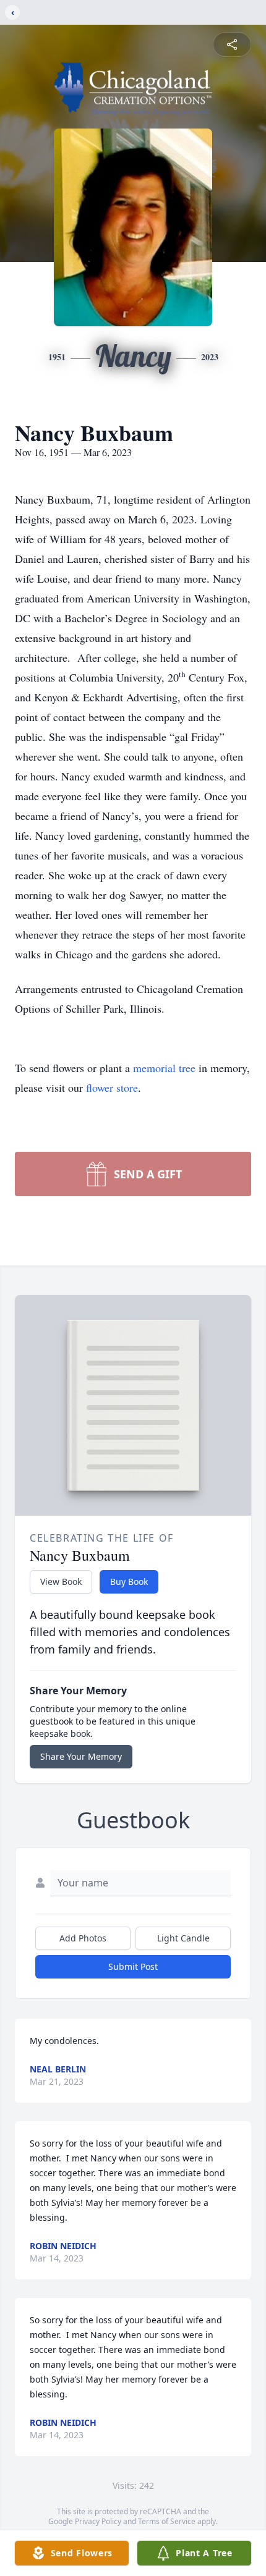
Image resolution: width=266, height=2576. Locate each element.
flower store (112, 1087)
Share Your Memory (81, 1756)
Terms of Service (167, 2521)
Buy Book (129, 1581)
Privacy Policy (98, 2521)
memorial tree (164, 1068)
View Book (61, 1581)
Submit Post (133, 1966)
